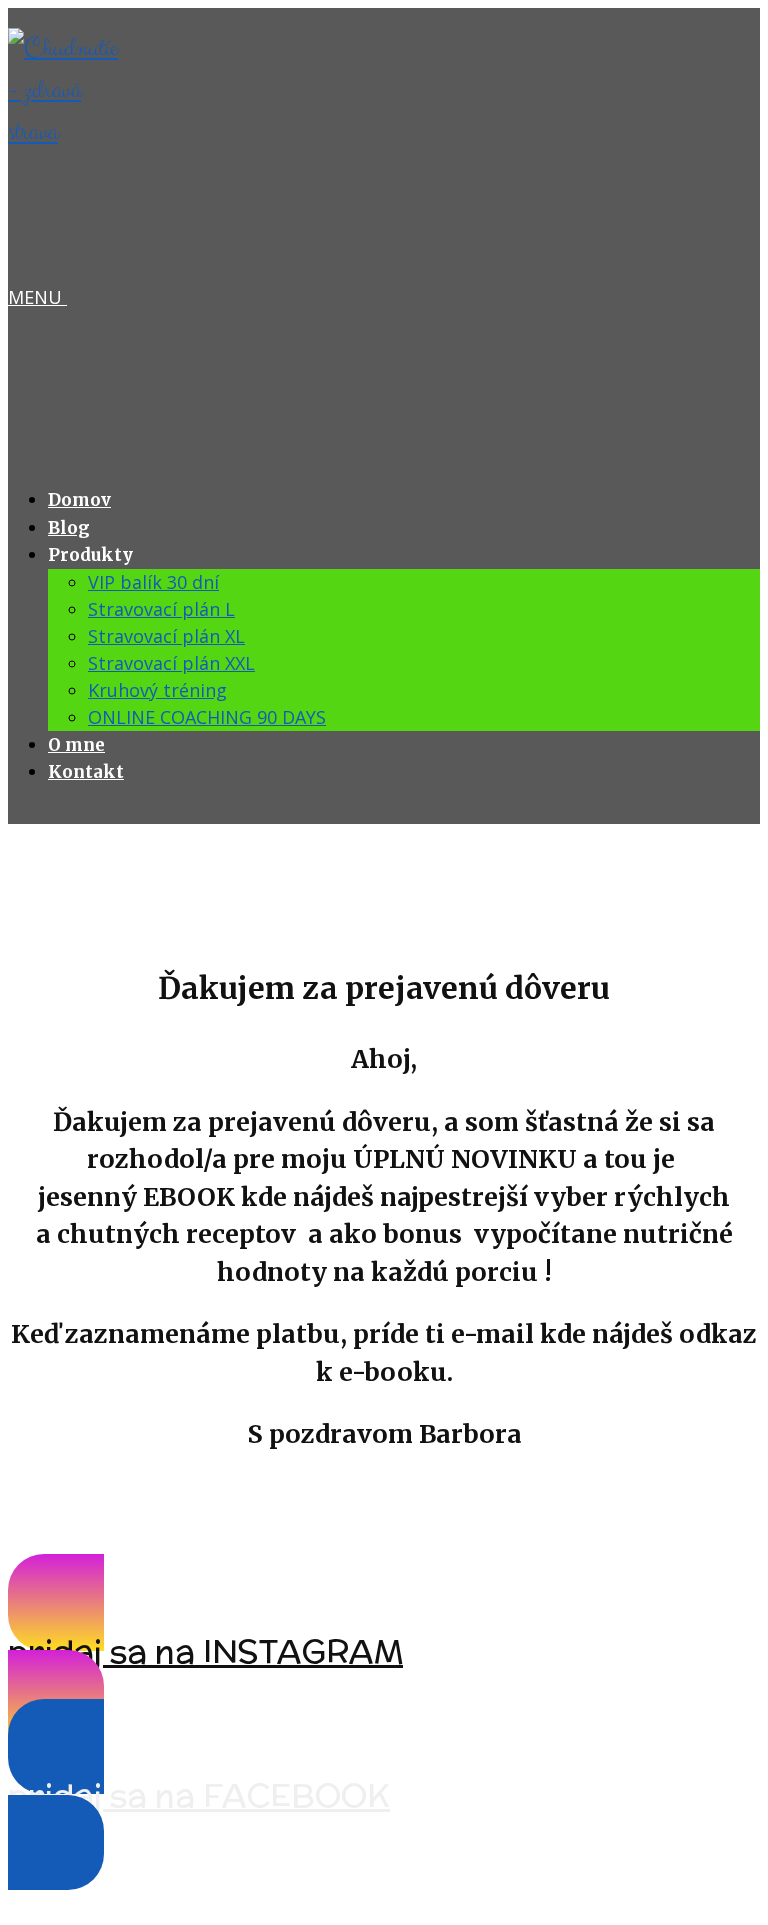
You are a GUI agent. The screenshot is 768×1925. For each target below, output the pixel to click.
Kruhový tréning (157, 690)
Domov (79, 500)
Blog (69, 528)
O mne (76, 745)
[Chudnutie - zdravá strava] (68, 132)
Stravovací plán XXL (171, 663)
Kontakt (86, 772)
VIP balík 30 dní (153, 582)
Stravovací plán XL (166, 636)
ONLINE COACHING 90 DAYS (207, 717)
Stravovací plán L (161, 609)
